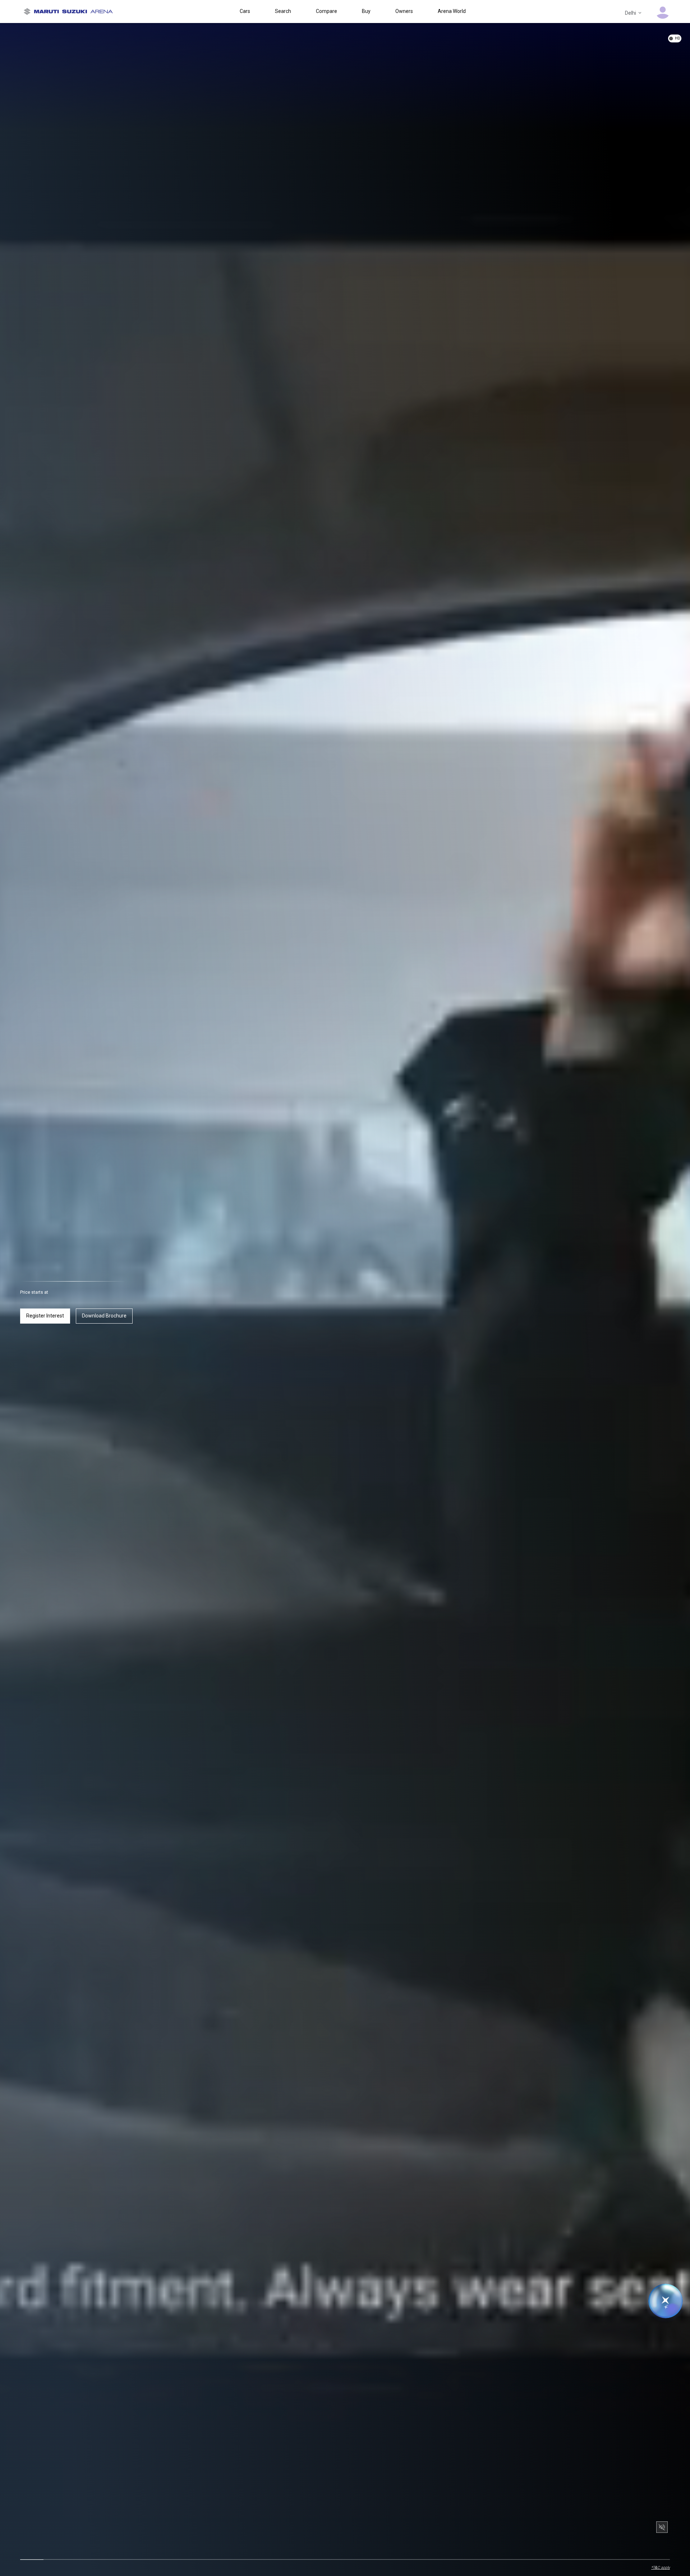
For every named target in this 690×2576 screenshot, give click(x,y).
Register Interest (45, 1316)
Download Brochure (104, 1316)
